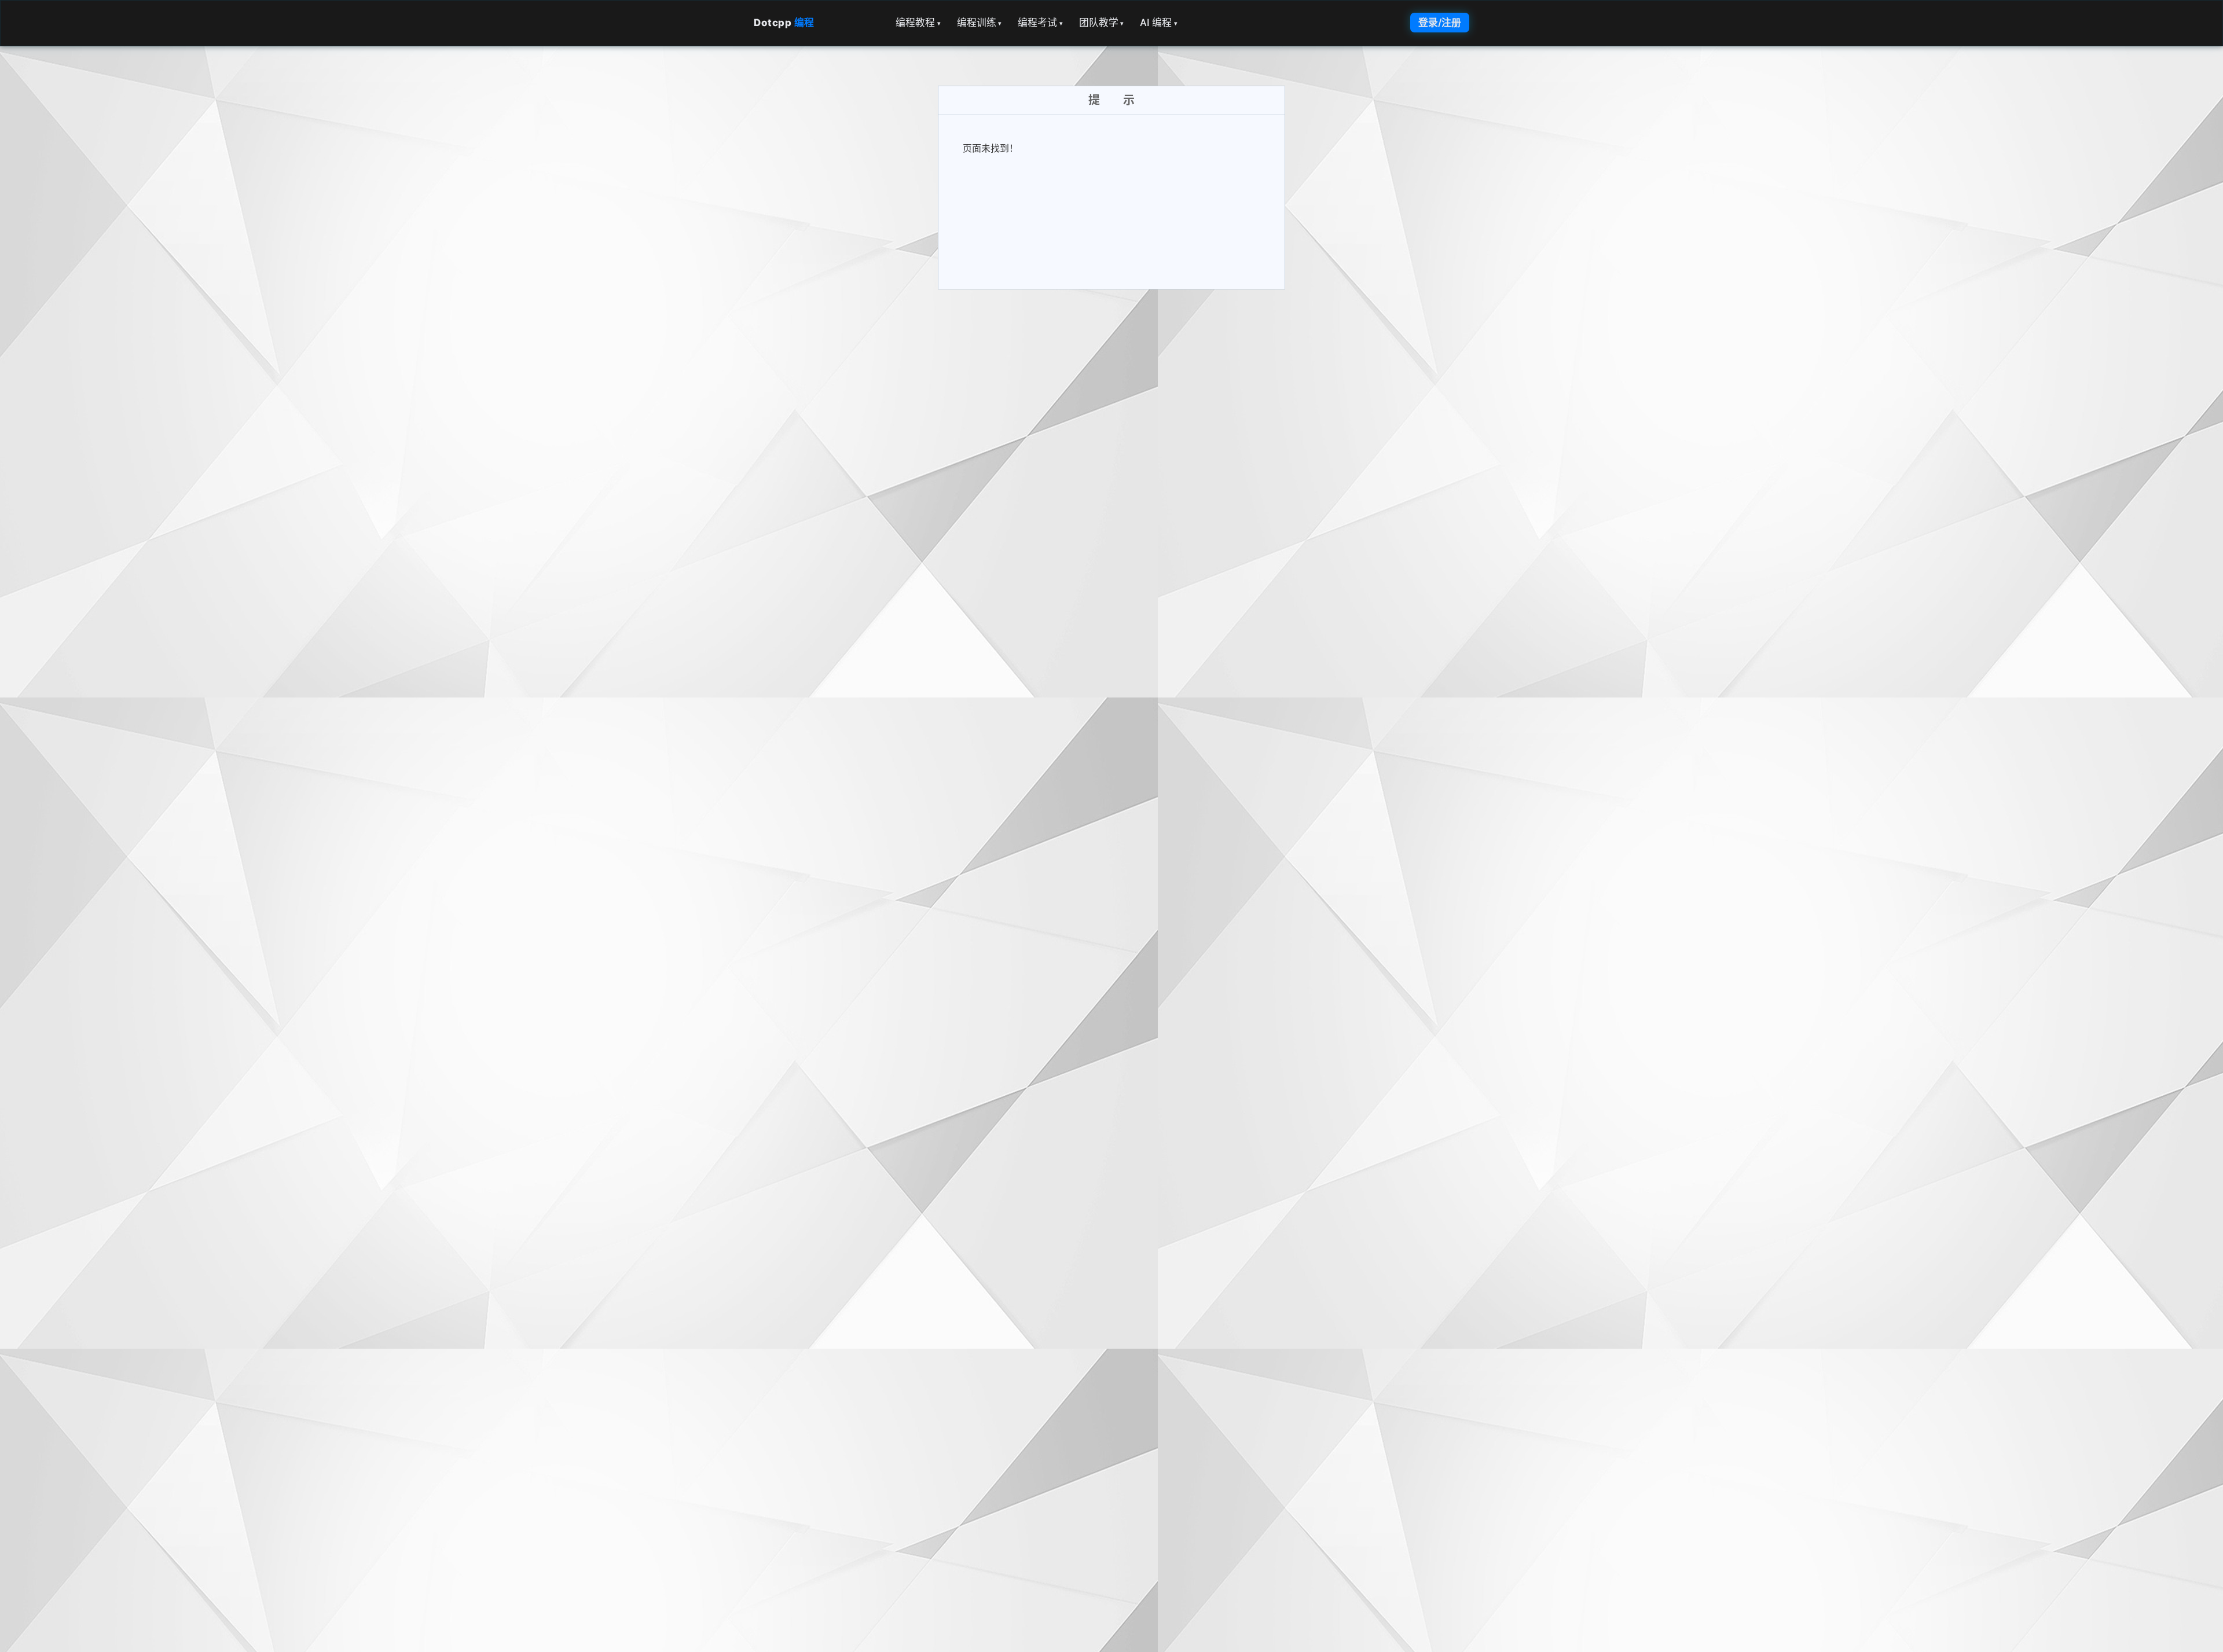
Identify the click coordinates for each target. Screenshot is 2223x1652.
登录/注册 (1440, 23)
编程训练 (980, 23)
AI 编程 (1159, 23)
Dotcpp (784, 23)
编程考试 (1040, 23)
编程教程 (918, 23)
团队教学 (1102, 23)
